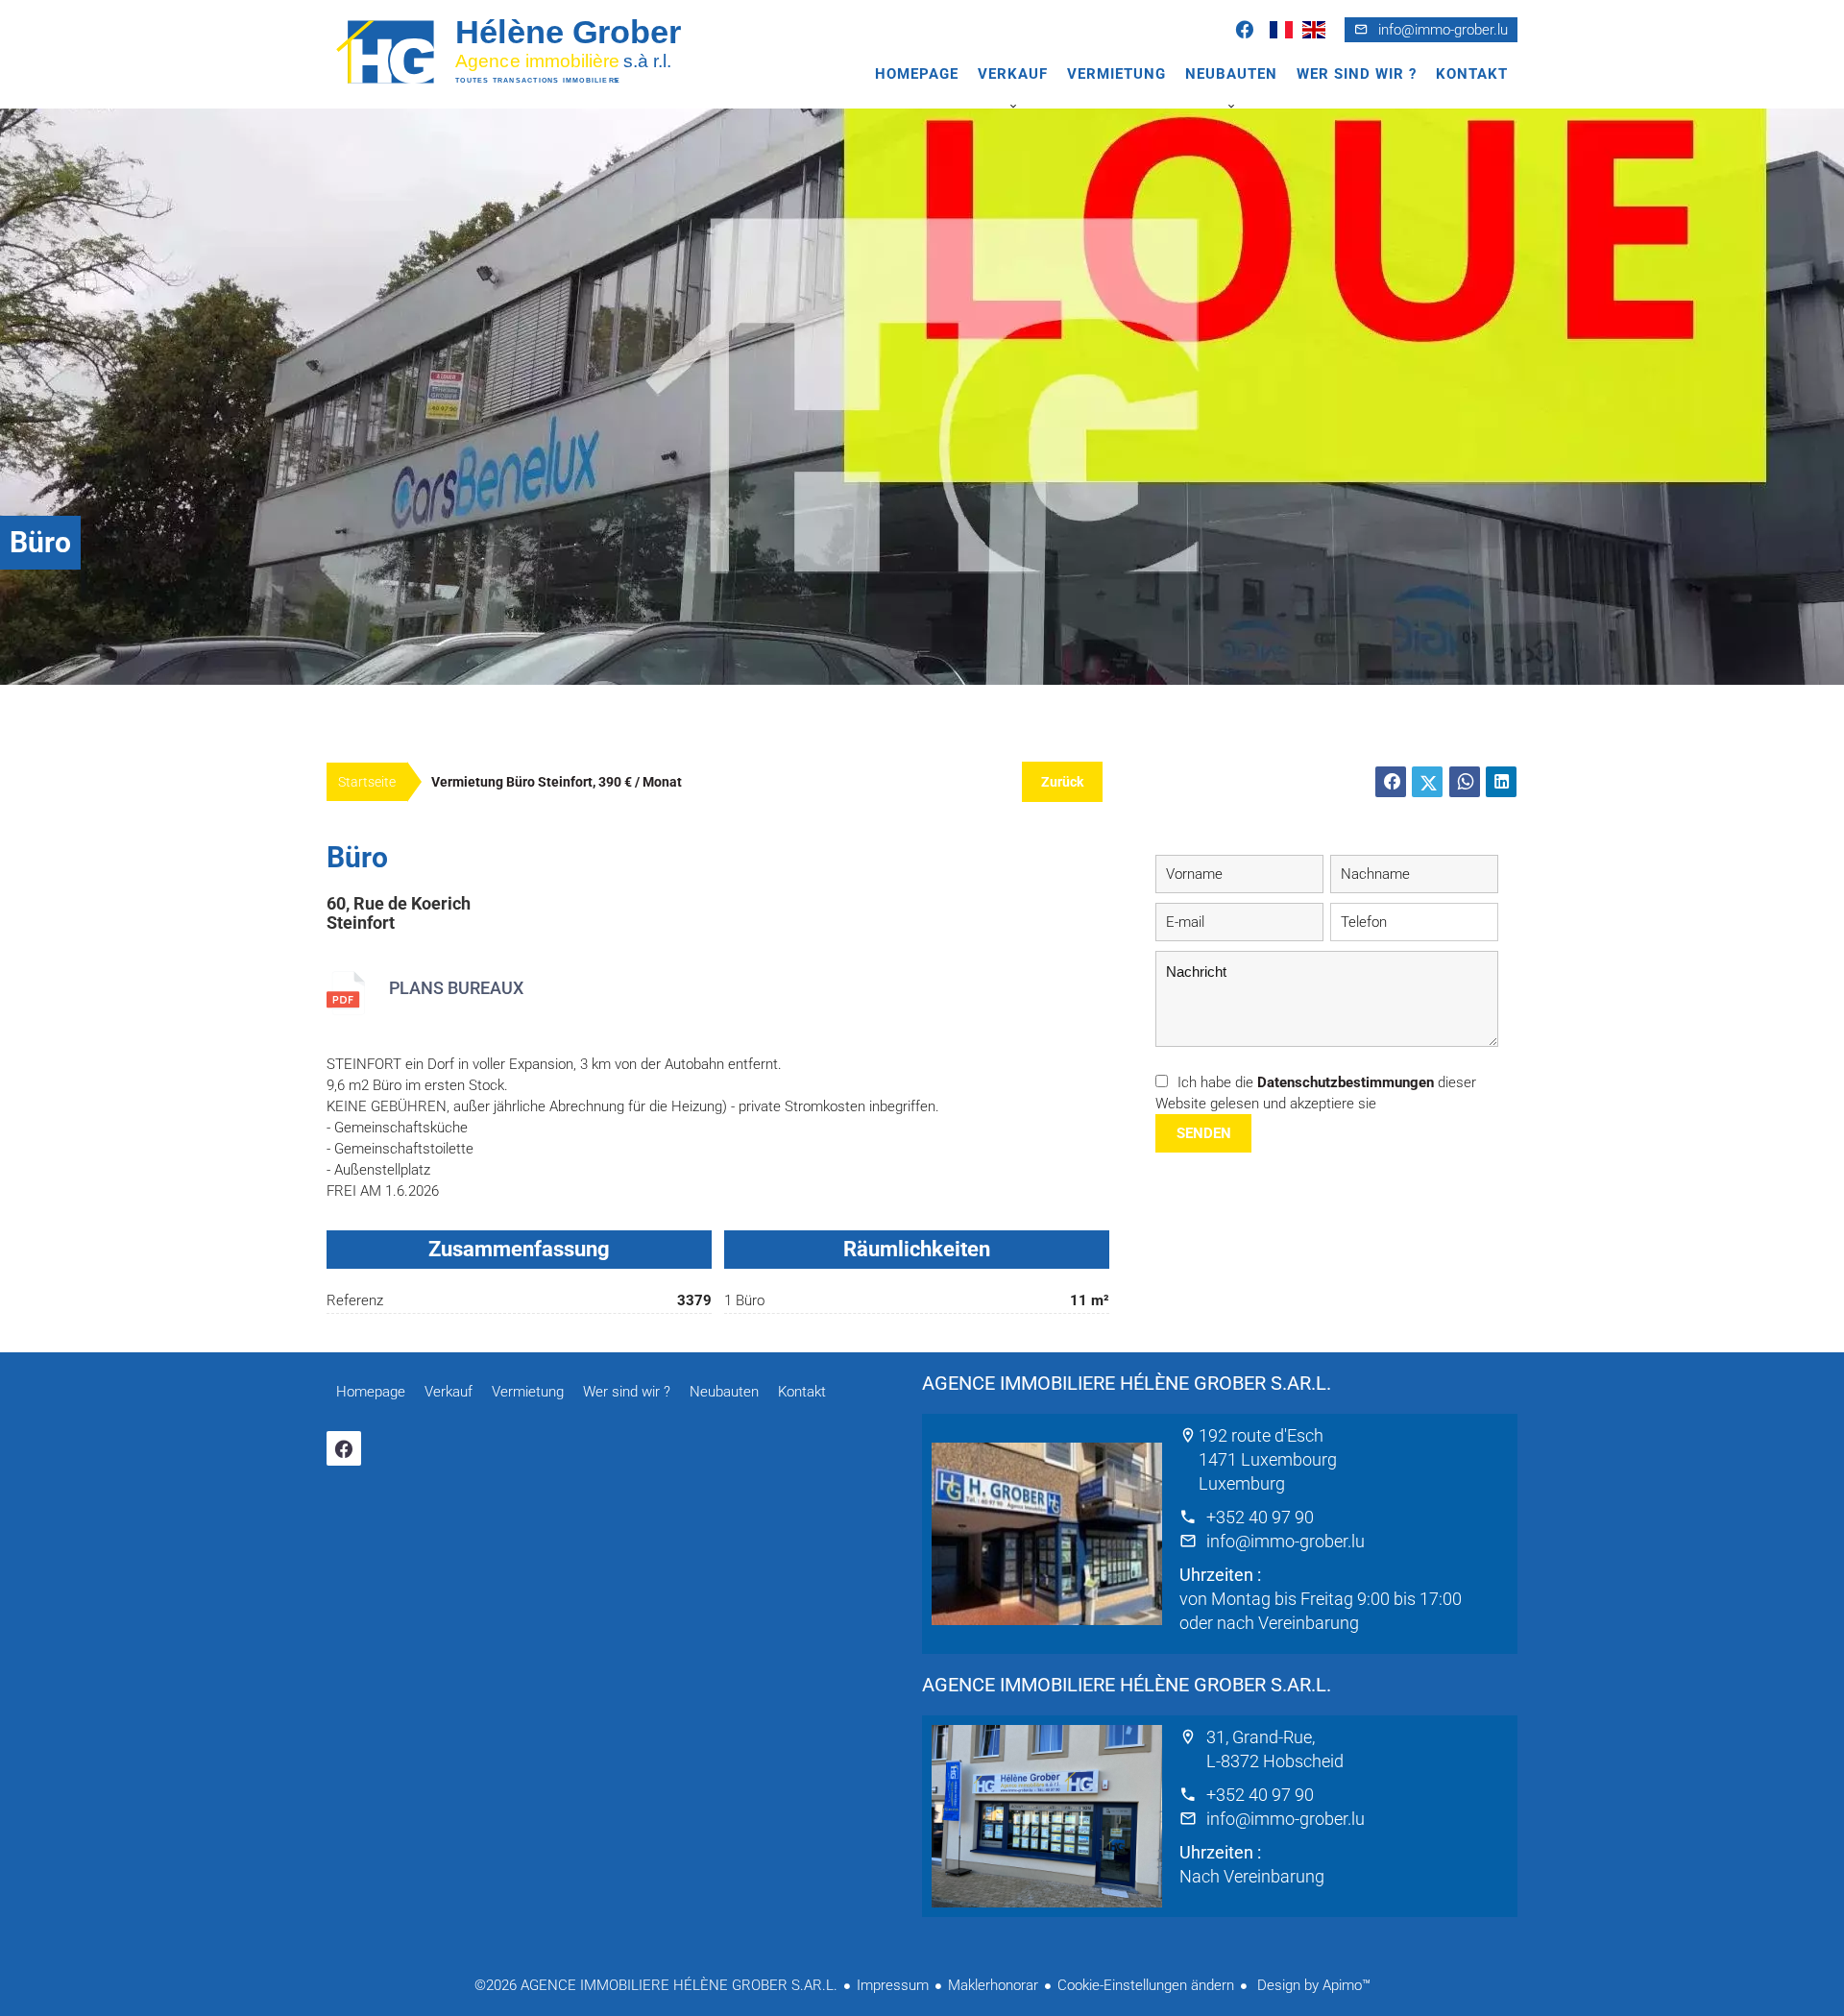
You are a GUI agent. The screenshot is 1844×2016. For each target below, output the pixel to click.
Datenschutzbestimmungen (1346, 1082)
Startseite (367, 782)
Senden (1204, 1133)
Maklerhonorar (993, 1985)
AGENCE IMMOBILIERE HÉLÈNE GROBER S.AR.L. (1127, 1383)
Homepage (528, 50)
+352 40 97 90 (1260, 1517)
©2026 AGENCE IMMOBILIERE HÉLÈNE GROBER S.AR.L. (656, 1985)
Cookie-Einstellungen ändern (1146, 1985)
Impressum (893, 1985)
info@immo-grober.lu (1443, 30)
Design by (1312, 1985)
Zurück (1062, 782)
